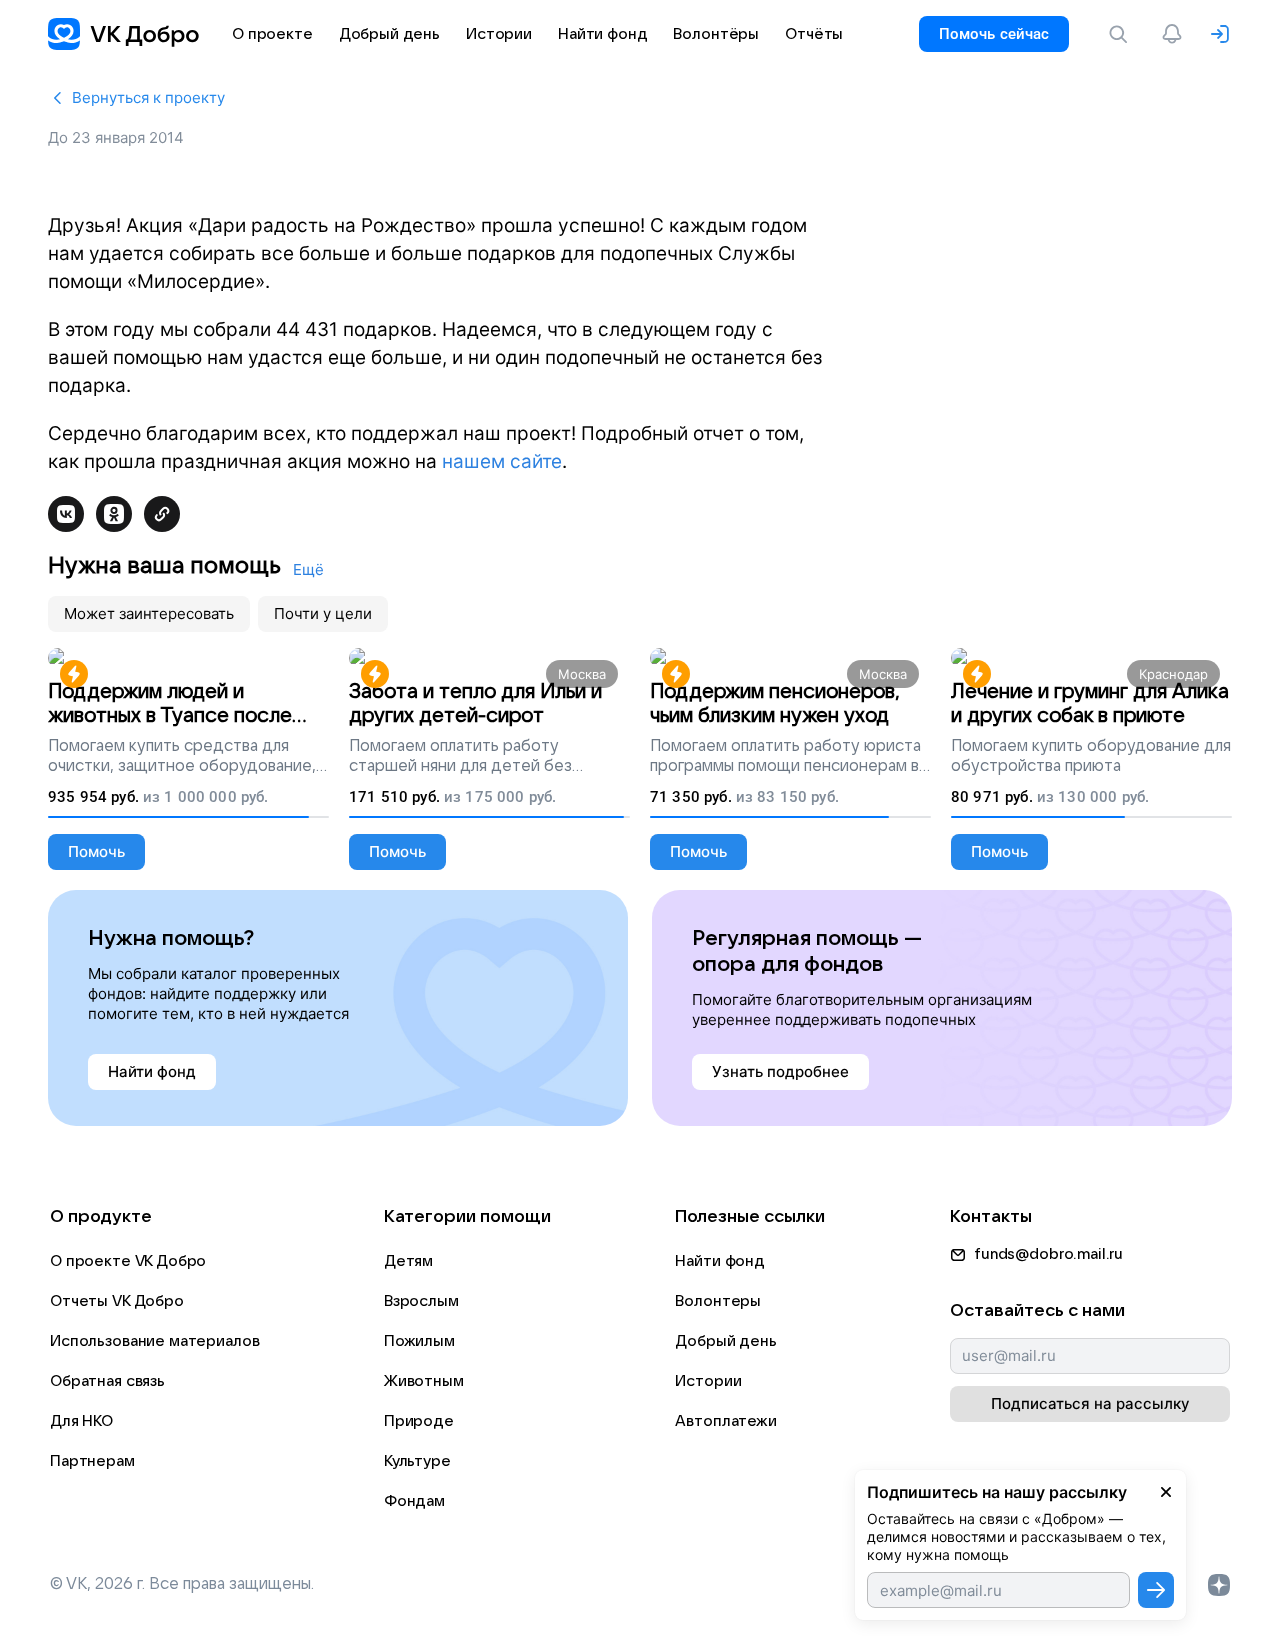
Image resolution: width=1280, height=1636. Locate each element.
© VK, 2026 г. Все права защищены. (182, 1584)
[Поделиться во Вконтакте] (66, 514)
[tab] (149, 614)
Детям (408, 1261)
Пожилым (419, 1341)
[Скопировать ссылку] (162, 514)
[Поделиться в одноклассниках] (114, 514)
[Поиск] (1122, 34)
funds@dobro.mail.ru (1048, 1254)
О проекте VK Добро (128, 1261)
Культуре (417, 1461)
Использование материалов (154, 1341)
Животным (424, 1381)
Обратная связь (107, 1381)
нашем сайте (502, 461)
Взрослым (421, 1301)
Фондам (414, 1501)
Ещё (308, 569)
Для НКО (81, 1421)
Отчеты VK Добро (117, 1301)
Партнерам (92, 1461)
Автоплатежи (725, 1421)
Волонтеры (718, 1301)
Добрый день (725, 1341)
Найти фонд (720, 1261)
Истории (708, 1381)
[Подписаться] (1156, 1590)
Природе (419, 1421)
